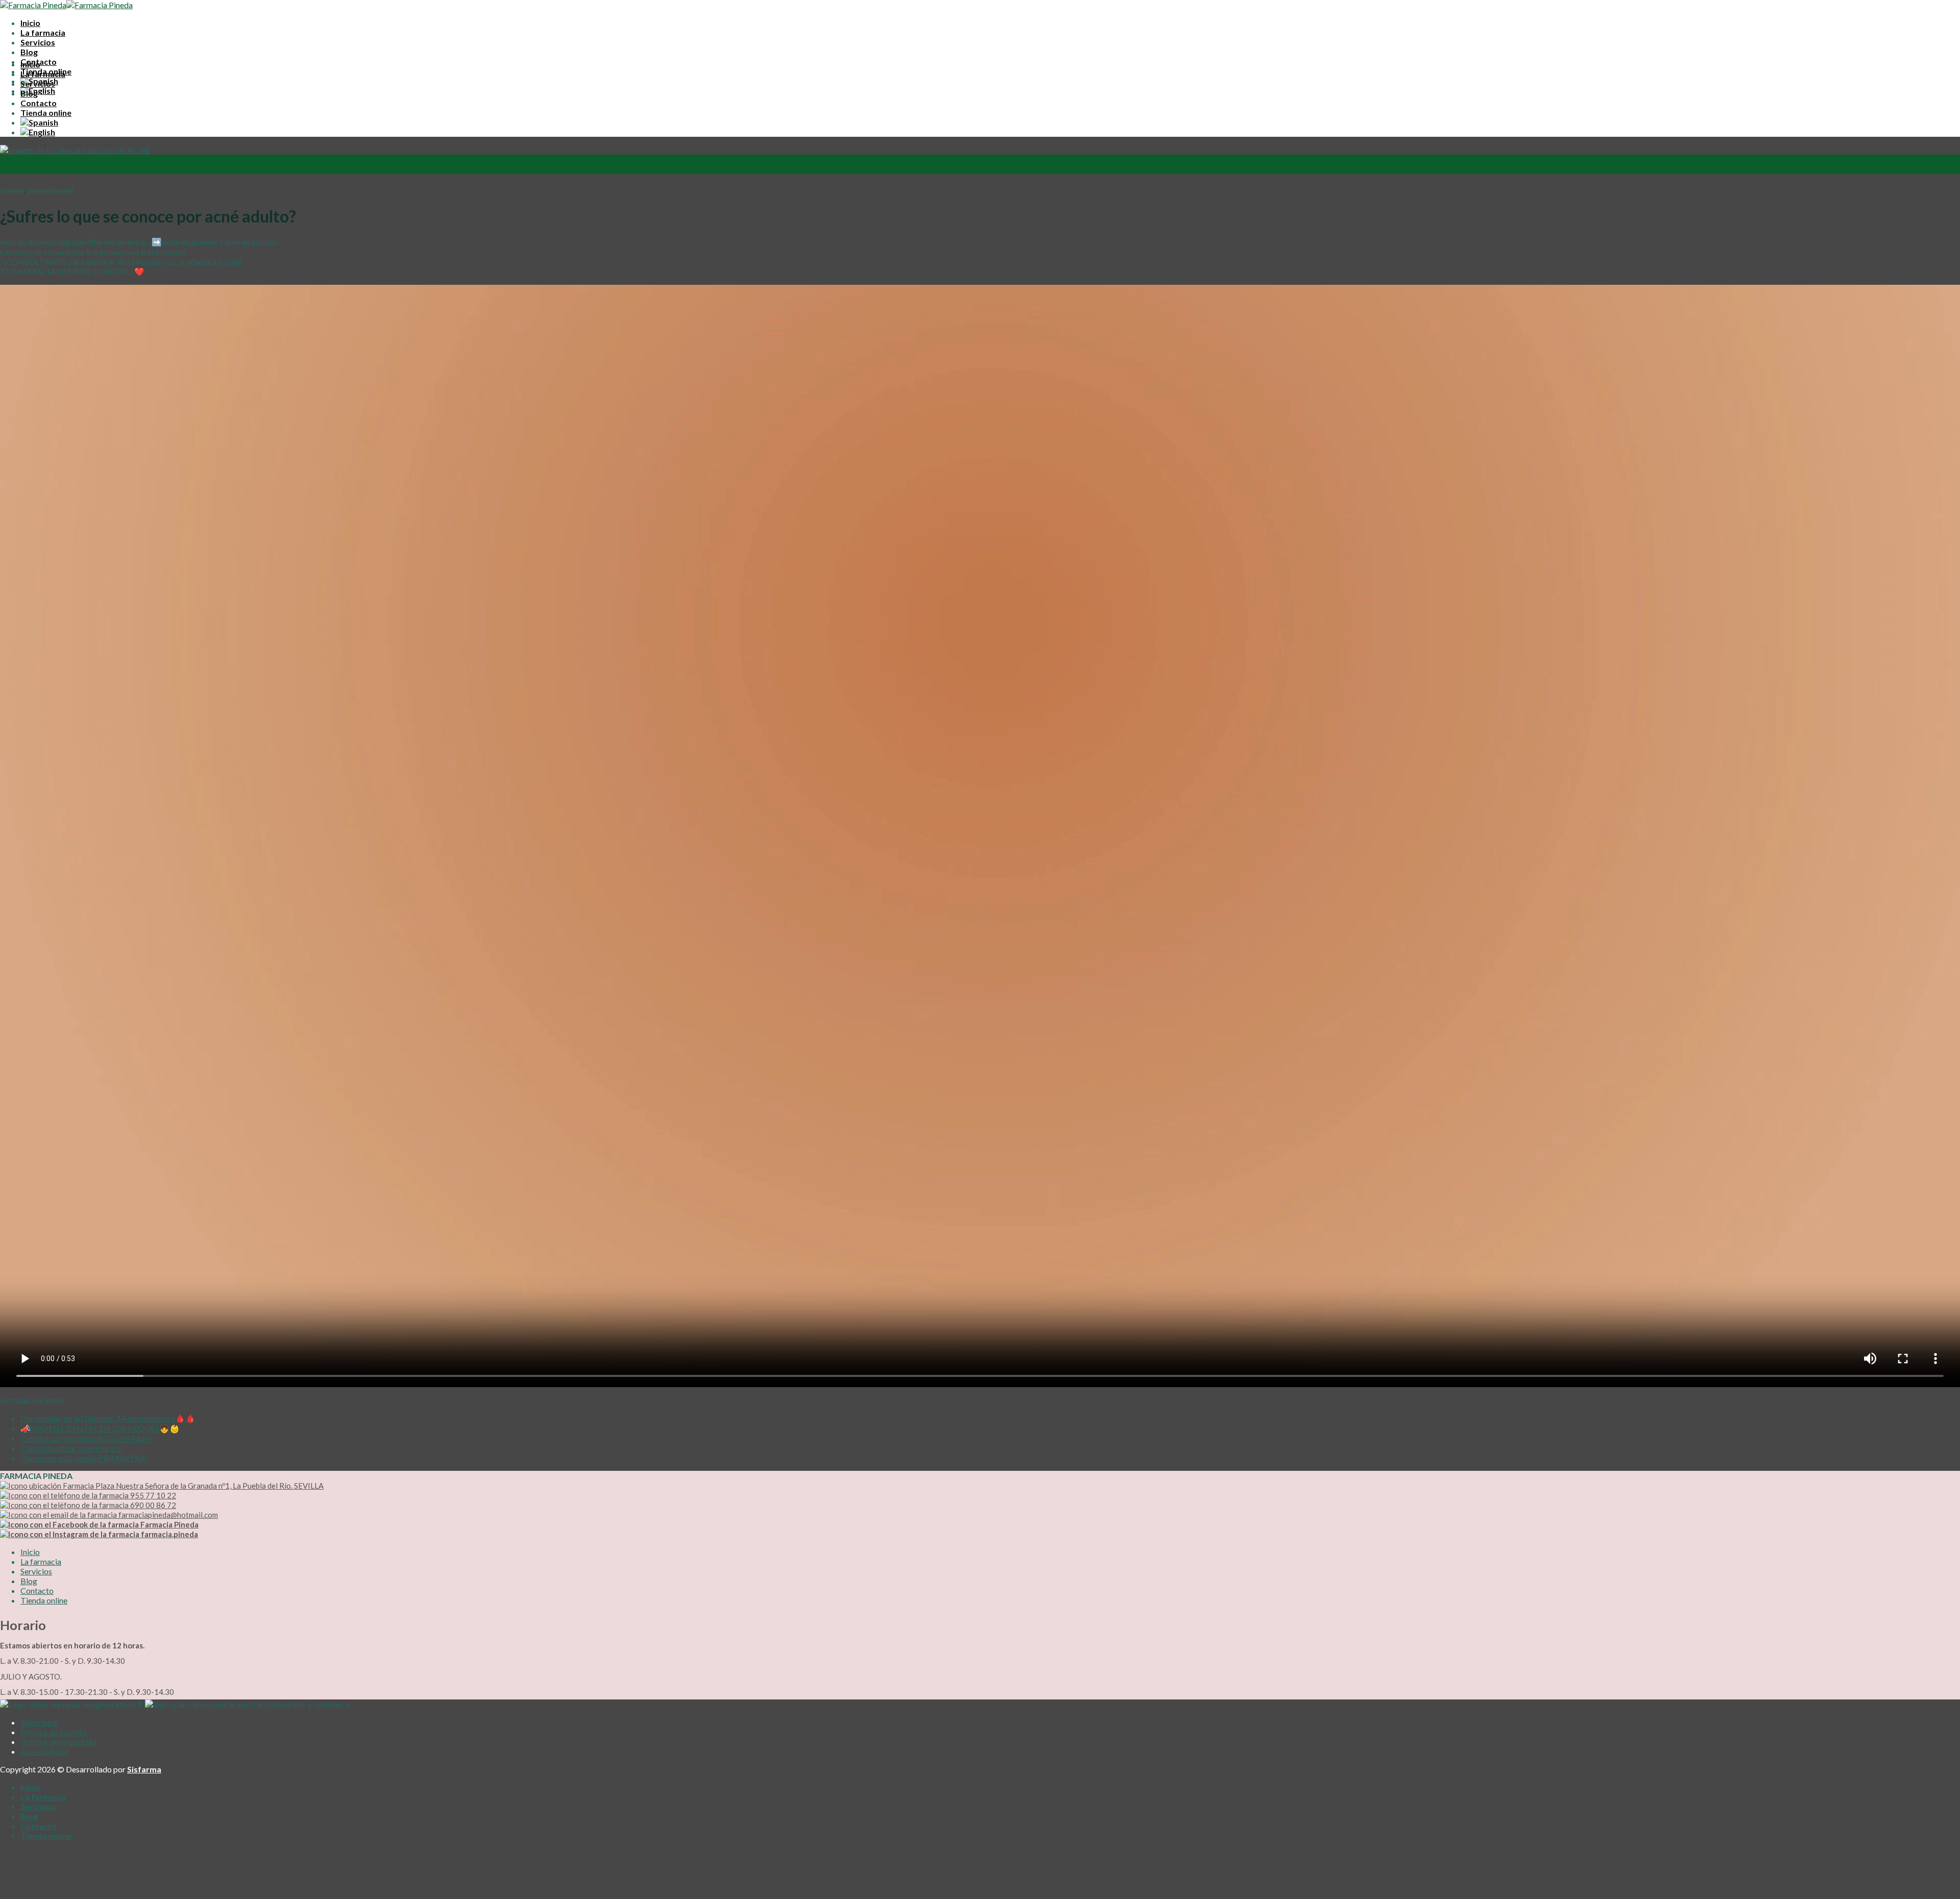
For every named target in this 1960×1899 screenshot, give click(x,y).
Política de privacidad (58, 1742)
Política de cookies (54, 1732)
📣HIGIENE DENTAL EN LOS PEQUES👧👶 (100, 1428)
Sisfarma (144, 1769)
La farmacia (43, 32)
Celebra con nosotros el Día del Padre (86, 1438)
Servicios (38, 42)
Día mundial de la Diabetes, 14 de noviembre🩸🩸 (108, 1418)
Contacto (39, 103)
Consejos (12, 190)
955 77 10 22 (152, 1495)
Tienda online (46, 113)
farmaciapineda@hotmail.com (167, 1515)
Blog (29, 52)
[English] (38, 91)
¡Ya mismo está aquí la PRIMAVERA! (84, 1458)
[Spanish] (39, 122)
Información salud (50, 190)
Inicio (30, 23)
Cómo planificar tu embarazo (71, 1448)
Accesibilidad (44, 1751)
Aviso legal (39, 1722)
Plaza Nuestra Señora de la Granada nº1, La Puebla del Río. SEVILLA (209, 1486)
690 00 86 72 (152, 1505)
